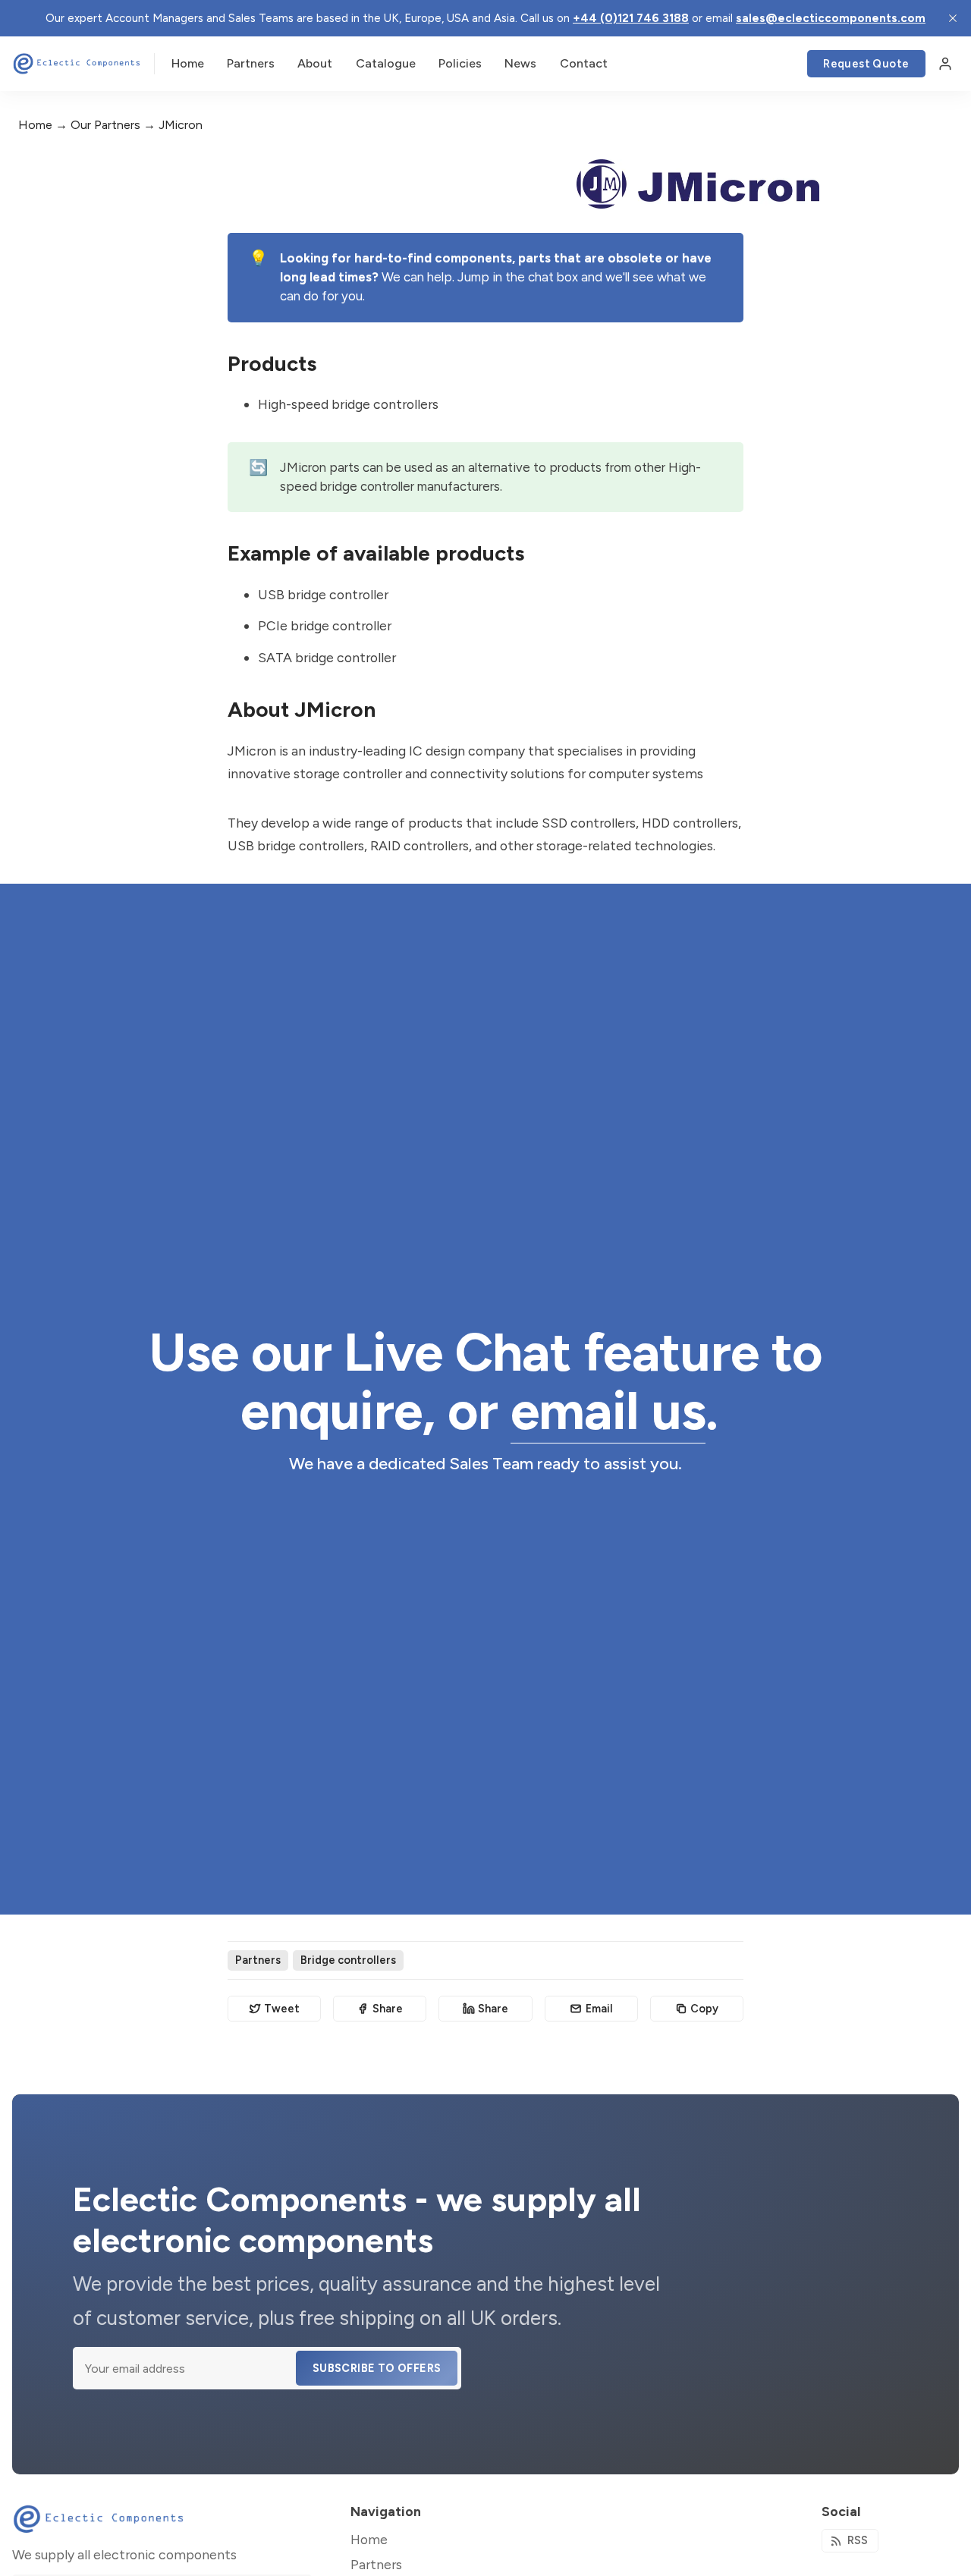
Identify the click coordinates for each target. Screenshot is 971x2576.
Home (35, 125)
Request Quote (866, 64)
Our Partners (105, 125)
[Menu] (945, 64)
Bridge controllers (348, 1960)
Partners (258, 1960)
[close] (953, 18)
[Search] (787, 64)
